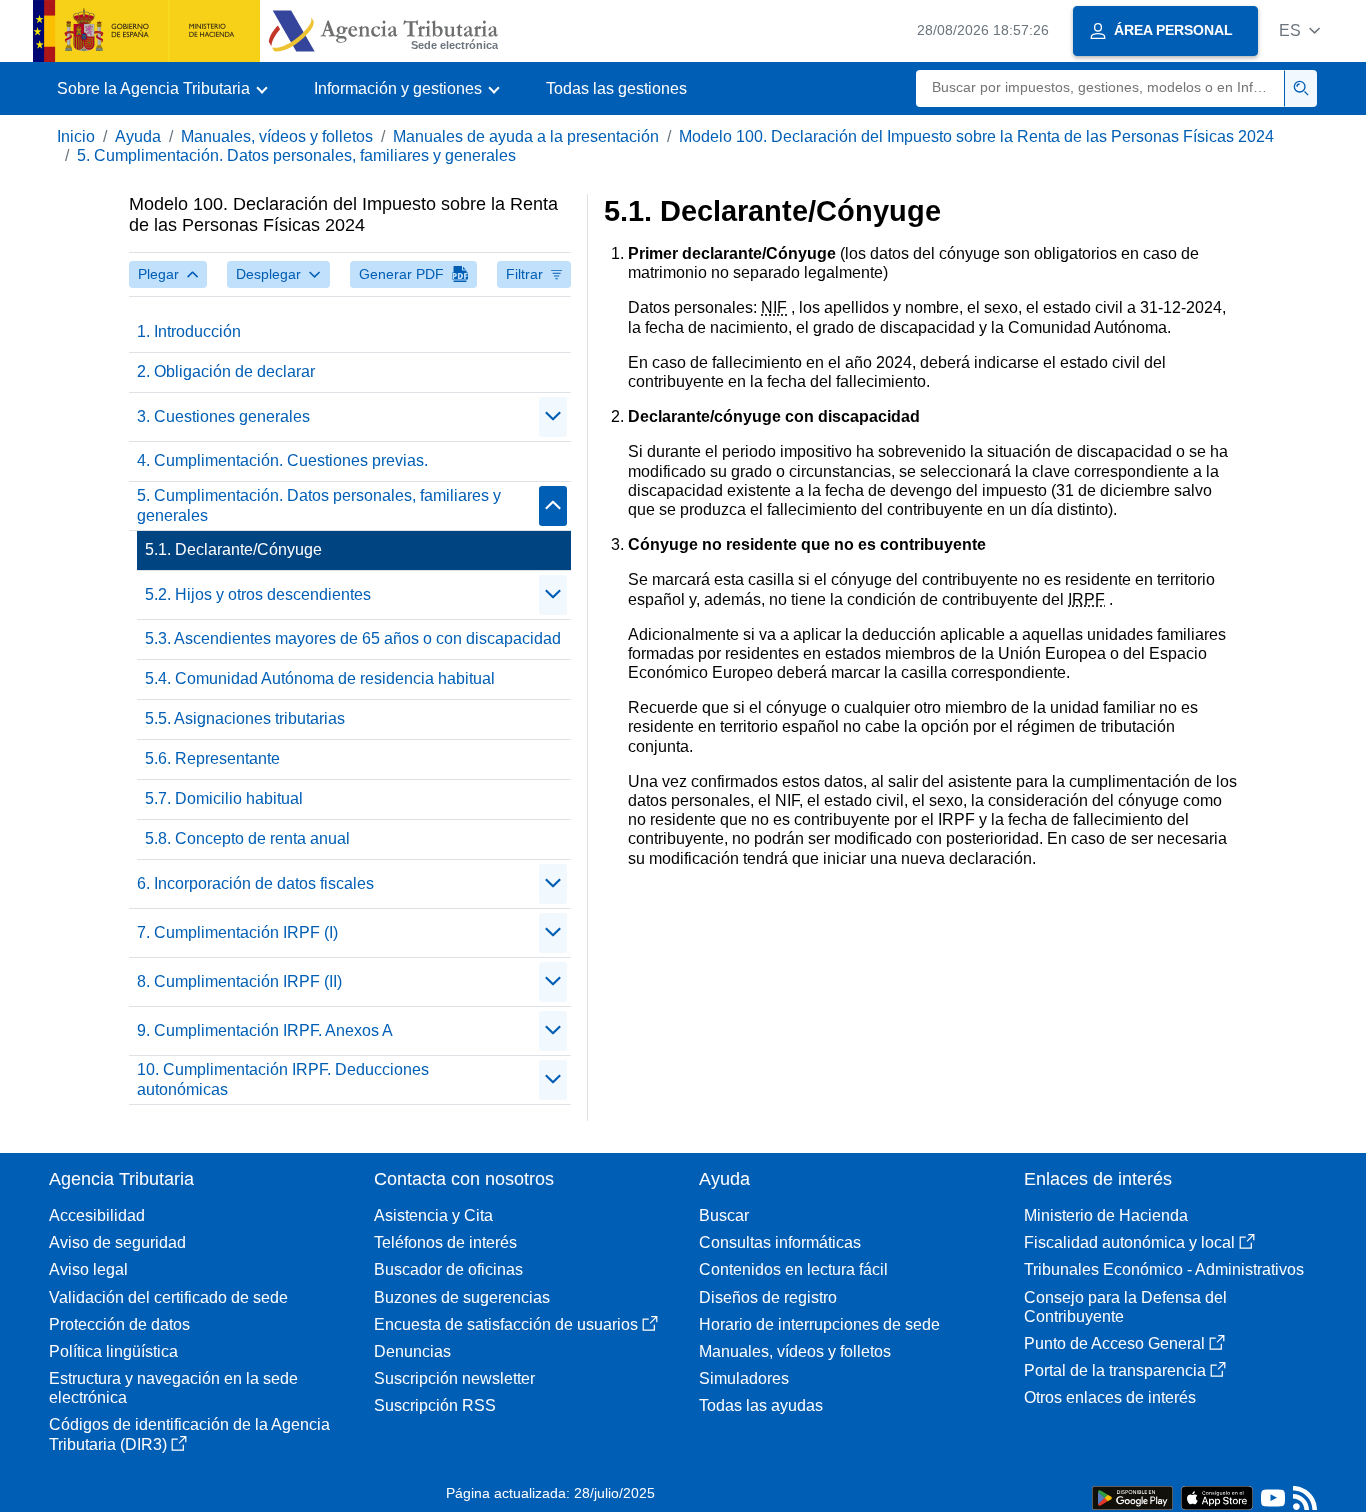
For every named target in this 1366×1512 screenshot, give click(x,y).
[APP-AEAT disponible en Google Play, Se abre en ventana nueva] (1132, 1496)
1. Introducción (189, 331)
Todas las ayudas (761, 1405)
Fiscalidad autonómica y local (1129, 1242)
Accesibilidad (97, 1215)
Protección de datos (119, 1324)
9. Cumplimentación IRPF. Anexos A (265, 1030)
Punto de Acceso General (1114, 1343)
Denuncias (412, 1351)
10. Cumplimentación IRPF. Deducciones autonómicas (283, 1079)
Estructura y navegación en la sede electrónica (173, 1388)
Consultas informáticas (780, 1242)
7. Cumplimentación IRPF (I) (237, 932)
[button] (1299, 30)
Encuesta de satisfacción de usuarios (506, 1324)
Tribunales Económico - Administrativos (1164, 1269)
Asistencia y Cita (433, 1215)
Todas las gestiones (616, 88)
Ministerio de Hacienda (1106, 1215)
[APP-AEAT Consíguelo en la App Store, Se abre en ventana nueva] (1217, 1496)
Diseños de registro (768, 1297)
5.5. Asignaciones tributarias (245, 718)
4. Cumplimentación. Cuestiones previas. (282, 460)
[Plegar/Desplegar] (553, 417)
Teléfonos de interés (445, 1242)
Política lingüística (113, 1351)
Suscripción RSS (435, 1405)
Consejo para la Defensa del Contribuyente (1125, 1307)
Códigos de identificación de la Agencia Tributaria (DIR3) (189, 1434)
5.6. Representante (212, 758)
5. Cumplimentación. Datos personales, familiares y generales (296, 155)
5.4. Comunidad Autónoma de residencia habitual (320, 678)
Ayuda (138, 136)
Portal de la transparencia (1115, 1370)
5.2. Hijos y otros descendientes (258, 594)
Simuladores (744, 1378)
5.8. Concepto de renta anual (247, 838)
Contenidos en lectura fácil (793, 1269)
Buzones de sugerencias (462, 1297)
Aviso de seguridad (117, 1242)
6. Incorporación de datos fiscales (255, 883)
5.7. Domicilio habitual (224, 798)
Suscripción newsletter (454, 1378)
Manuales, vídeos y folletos (277, 136)
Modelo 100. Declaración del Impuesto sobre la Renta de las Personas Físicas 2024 (976, 136)
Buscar (724, 1215)
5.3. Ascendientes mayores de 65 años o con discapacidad (353, 638)
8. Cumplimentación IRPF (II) (239, 981)
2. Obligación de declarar (226, 371)
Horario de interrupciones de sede (819, 1324)
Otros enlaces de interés (1110, 1397)
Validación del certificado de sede (168, 1297)
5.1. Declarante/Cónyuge (233, 549)
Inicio (76, 136)
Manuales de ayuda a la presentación (526, 136)
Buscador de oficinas (448, 1269)
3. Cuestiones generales (223, 416)
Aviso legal (88, 1269)
